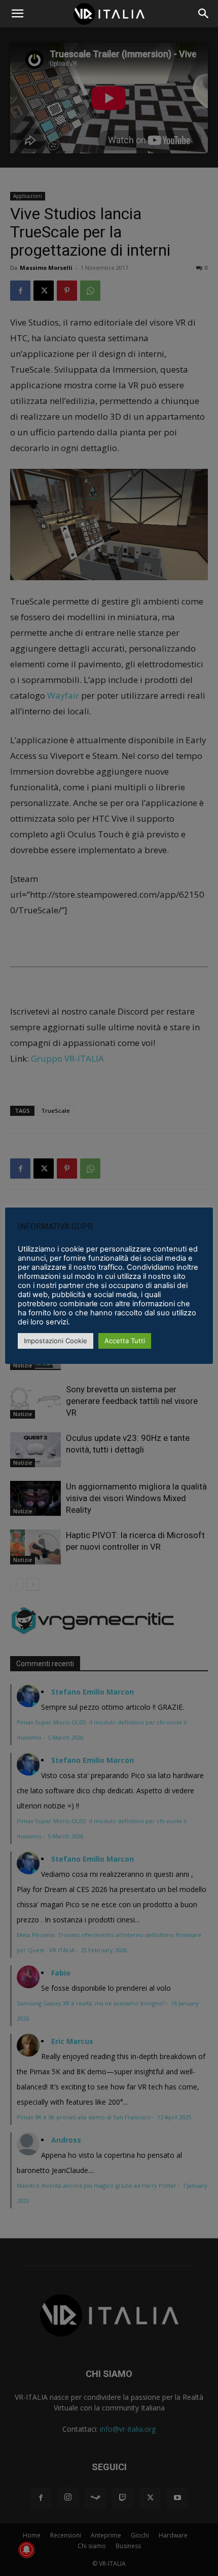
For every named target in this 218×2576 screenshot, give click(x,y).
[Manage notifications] (26, 2550)
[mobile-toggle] (17, 14)
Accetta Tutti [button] (125, 1341)
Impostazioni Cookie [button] (56, 1341)
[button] (204, 14)
